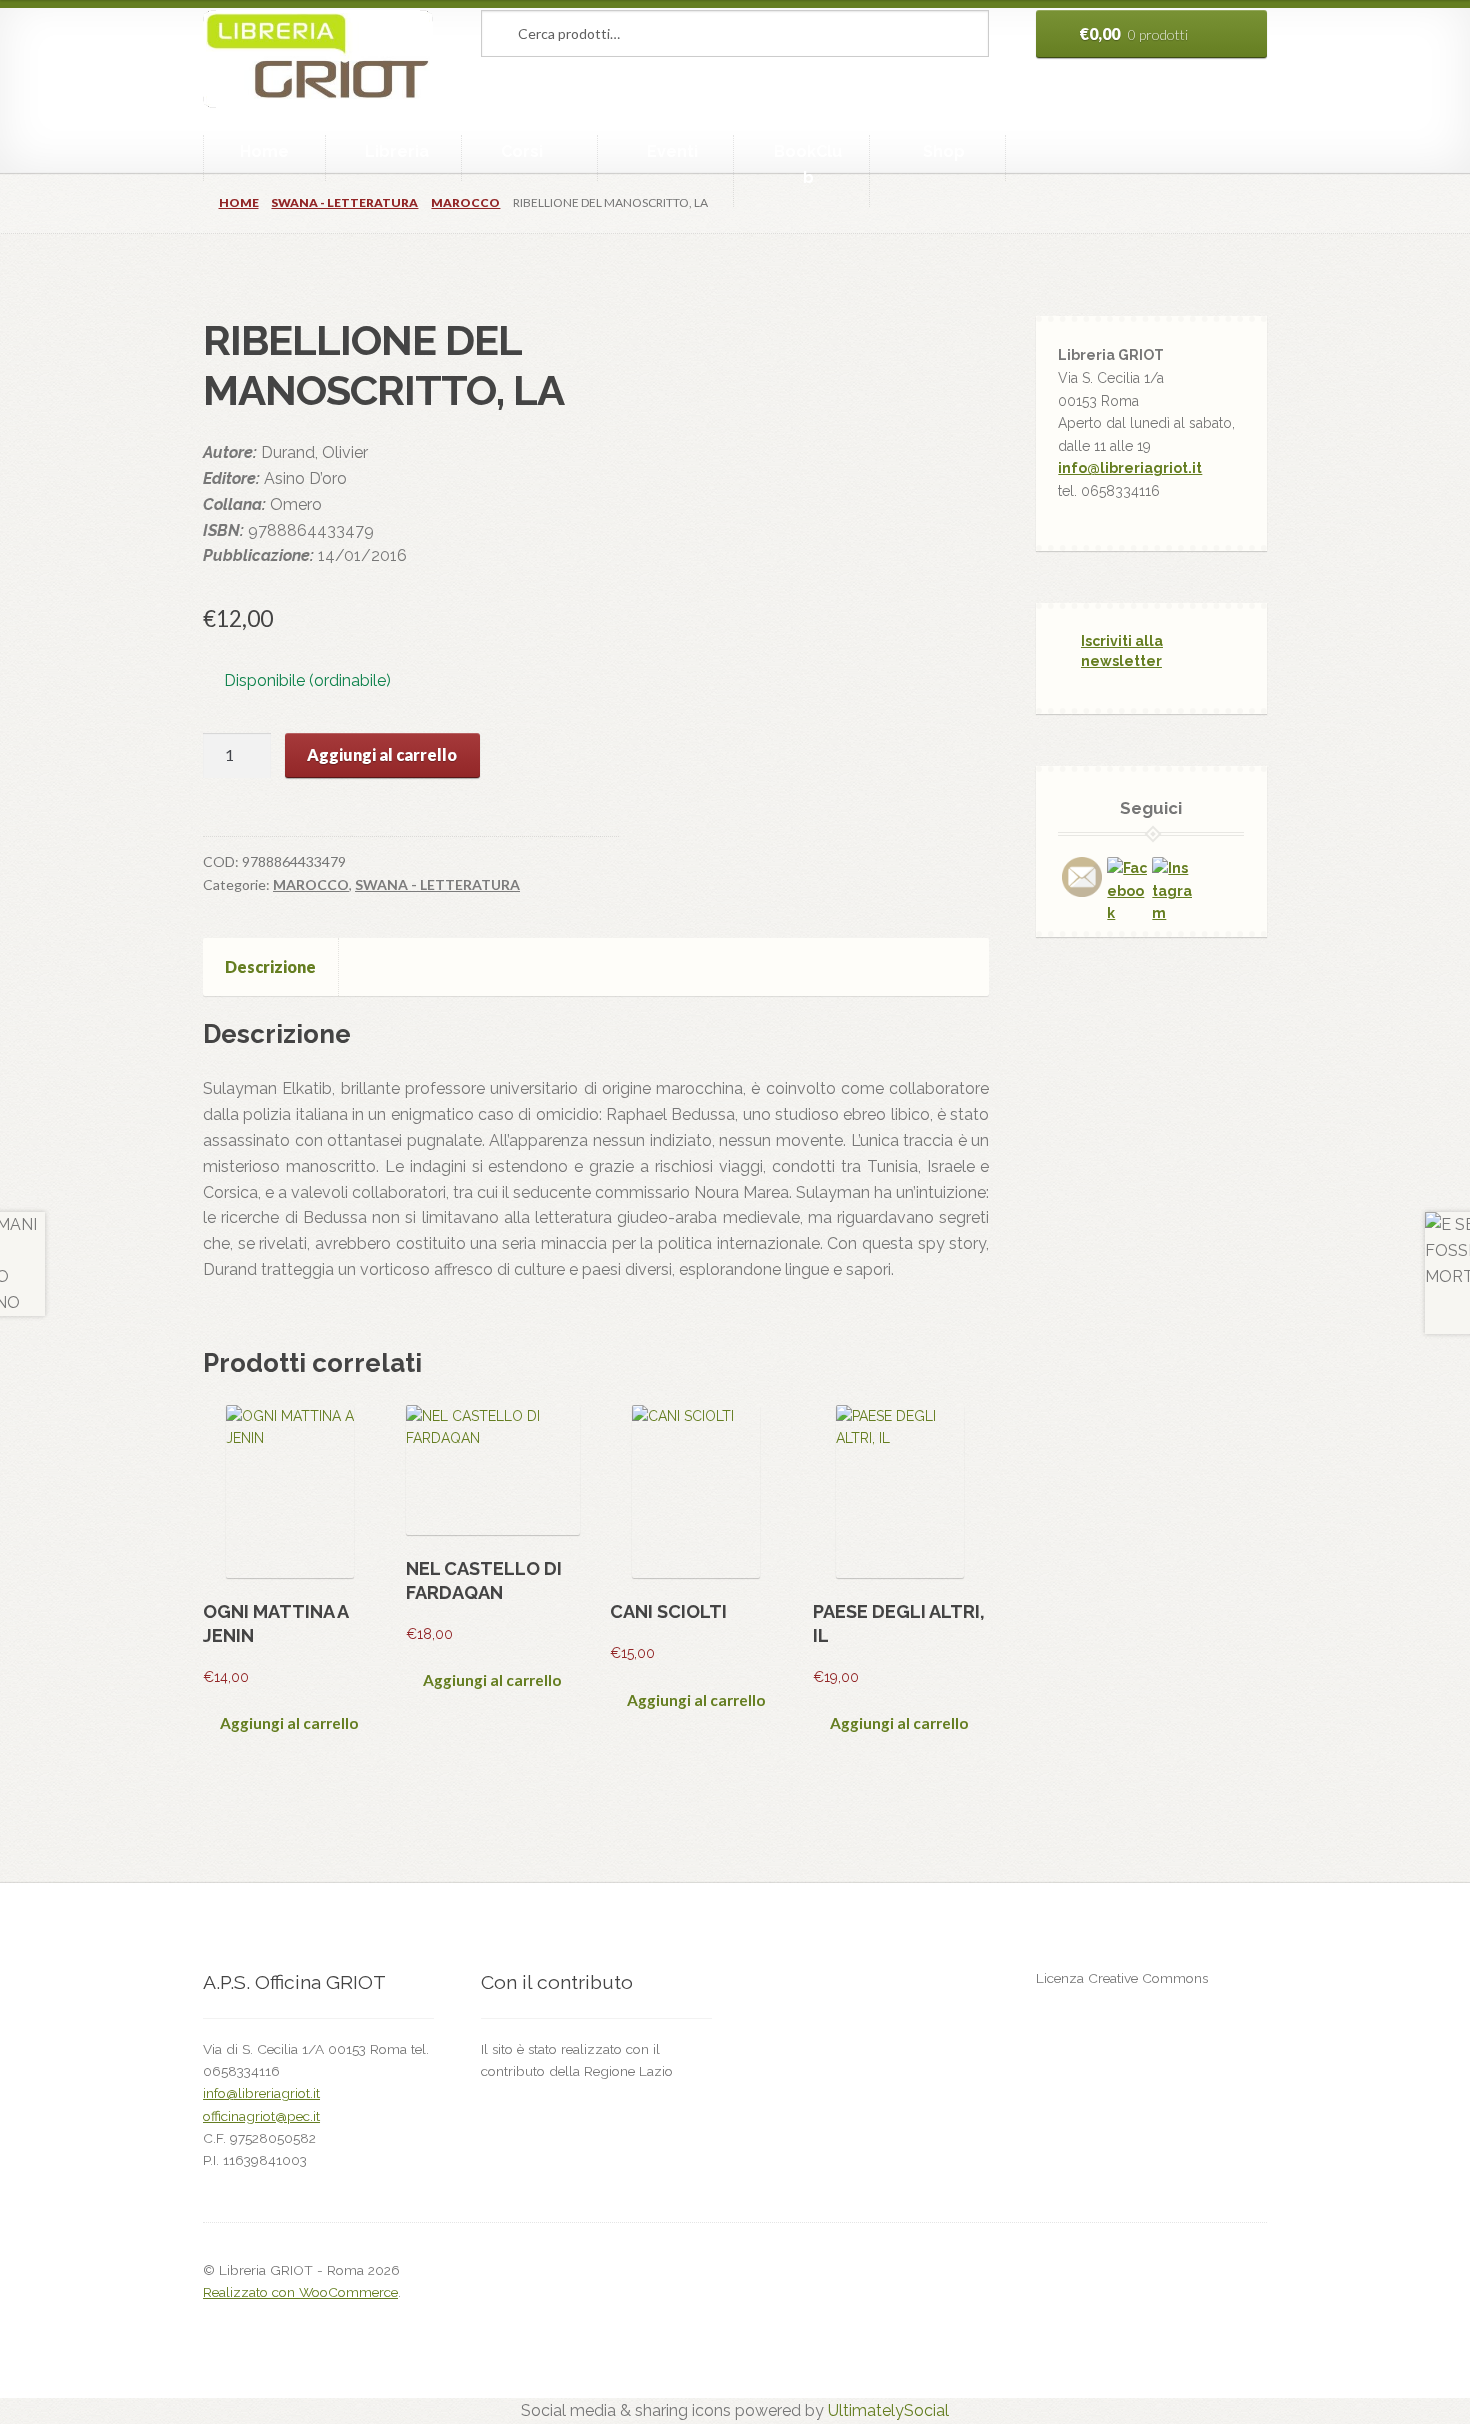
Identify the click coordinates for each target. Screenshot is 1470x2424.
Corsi (522, 151)
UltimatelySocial (888, 2410)
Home (264, 151)
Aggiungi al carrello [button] (289, 1723)
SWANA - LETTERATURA (344, 202)
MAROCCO (465, 202)
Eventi (672, 151)
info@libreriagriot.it (1130, 468)
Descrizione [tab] (270, 966)
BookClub (808, 164)
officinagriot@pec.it (261, 2116)
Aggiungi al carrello (382, 754)
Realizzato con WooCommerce (300, 2292)
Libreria (397, 151)
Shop (944, 151)
